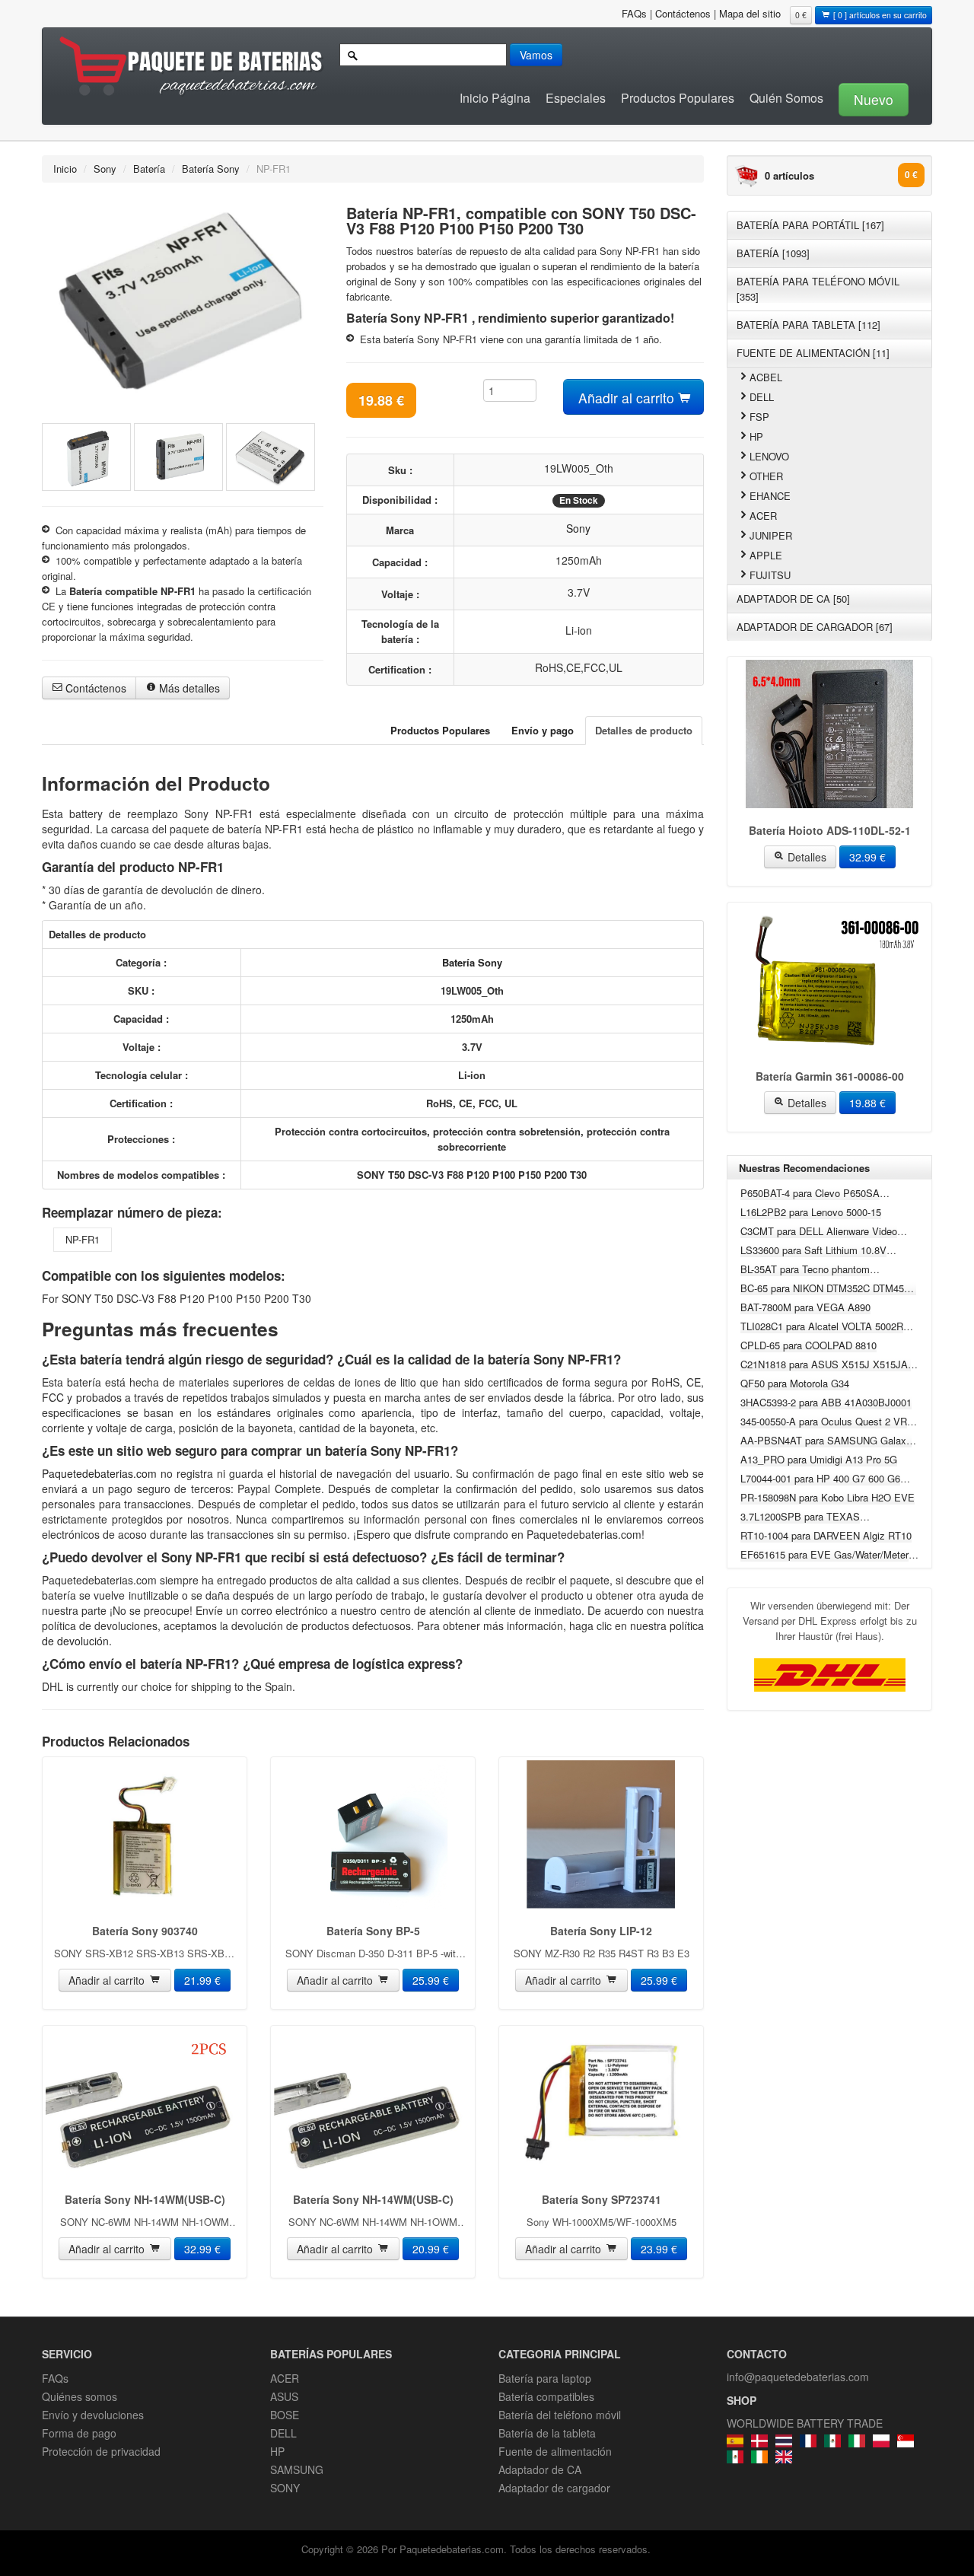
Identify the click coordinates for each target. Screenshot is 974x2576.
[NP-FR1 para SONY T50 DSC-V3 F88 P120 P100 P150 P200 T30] (183, 302)
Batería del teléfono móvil (560, 2415)
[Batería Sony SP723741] (601, 2103)
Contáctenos (683, 13)
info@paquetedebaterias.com (798, 2377)
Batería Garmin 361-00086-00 (830, 1076)
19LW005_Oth (579, 468)
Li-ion (579, 630)
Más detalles (188, 688)
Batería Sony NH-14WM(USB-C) (145, 2199)
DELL (762, 397)
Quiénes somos (80, 2396)
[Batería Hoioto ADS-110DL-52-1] (829, 734)
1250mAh (579, 560)
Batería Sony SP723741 (602, 2199)
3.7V (579, 592)
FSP (759, 417)
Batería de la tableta (547, 2433)
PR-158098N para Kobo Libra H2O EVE (828, 1497)
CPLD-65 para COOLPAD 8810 (808, 1345)
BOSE (285, 2415)
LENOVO (769, 456)
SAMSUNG (297, 2469)
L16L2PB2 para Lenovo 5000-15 (811, 1212)
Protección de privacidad (101, 2451)
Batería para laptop (545, 2378)
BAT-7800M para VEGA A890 (805, 1307)
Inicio (65, 169)
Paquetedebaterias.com (101, 1473)
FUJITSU (770, 575)
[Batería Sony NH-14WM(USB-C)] (145, 2103)
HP (756, 436)
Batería (149, 169)
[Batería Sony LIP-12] (601, 1834)
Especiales (576, 98)
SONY (285, 2488)
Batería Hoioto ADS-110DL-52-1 (830, 830)
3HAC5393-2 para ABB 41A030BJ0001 (826, 1402)
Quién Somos (786, 98)
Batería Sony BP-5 (373, 1931)
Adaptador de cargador (554, 2488)
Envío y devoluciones (93, 2415)
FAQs (634, 13)
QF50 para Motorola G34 (795, 1383)
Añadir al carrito (628, 398)
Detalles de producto (644, 730)
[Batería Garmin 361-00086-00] (829, 980)
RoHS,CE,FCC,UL (579, 667)
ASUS (284, 2396)
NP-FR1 (83, 1239)
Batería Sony (211, 169)
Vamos (536, 55)
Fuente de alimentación (555, 2451)
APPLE (766, 555)
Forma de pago (79, 2433)
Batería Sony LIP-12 (601, 1931)
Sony (105, 169)
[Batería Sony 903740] (145, 1834)
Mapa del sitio (750, 13)
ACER (763, 516)
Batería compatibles (546, 2396)
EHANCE (770, 496)
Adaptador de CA (540, 2469)
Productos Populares (678, 98)
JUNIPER (771, 535)
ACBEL (766, 377)
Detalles (805, 857)
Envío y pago (543, 730)
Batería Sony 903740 (145, 1931)
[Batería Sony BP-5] (373, 1834)
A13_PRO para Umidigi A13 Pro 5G (819, 1459)
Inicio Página (495, 98)
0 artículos (789, 175)
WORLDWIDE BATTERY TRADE (805, 2423)
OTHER (766, 476)
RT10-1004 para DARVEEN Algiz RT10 (826, 1535)
